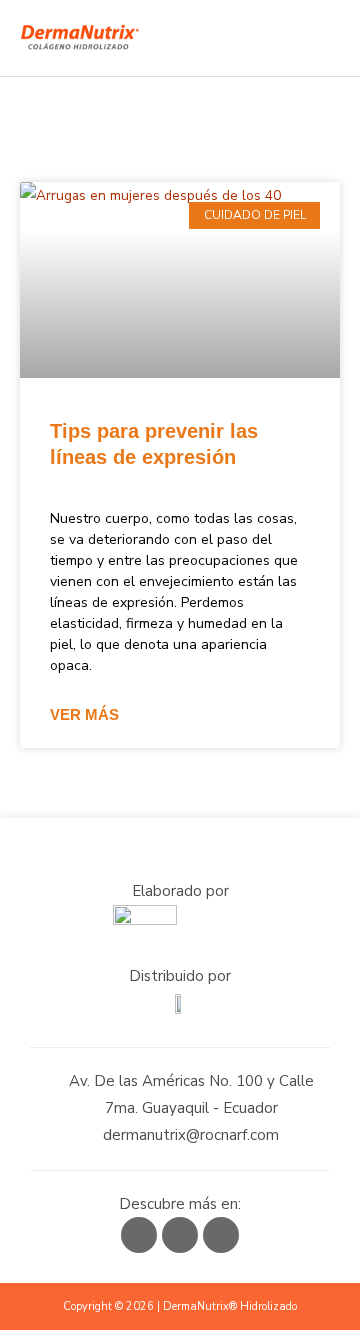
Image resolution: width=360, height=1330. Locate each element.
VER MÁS (84, 714)
